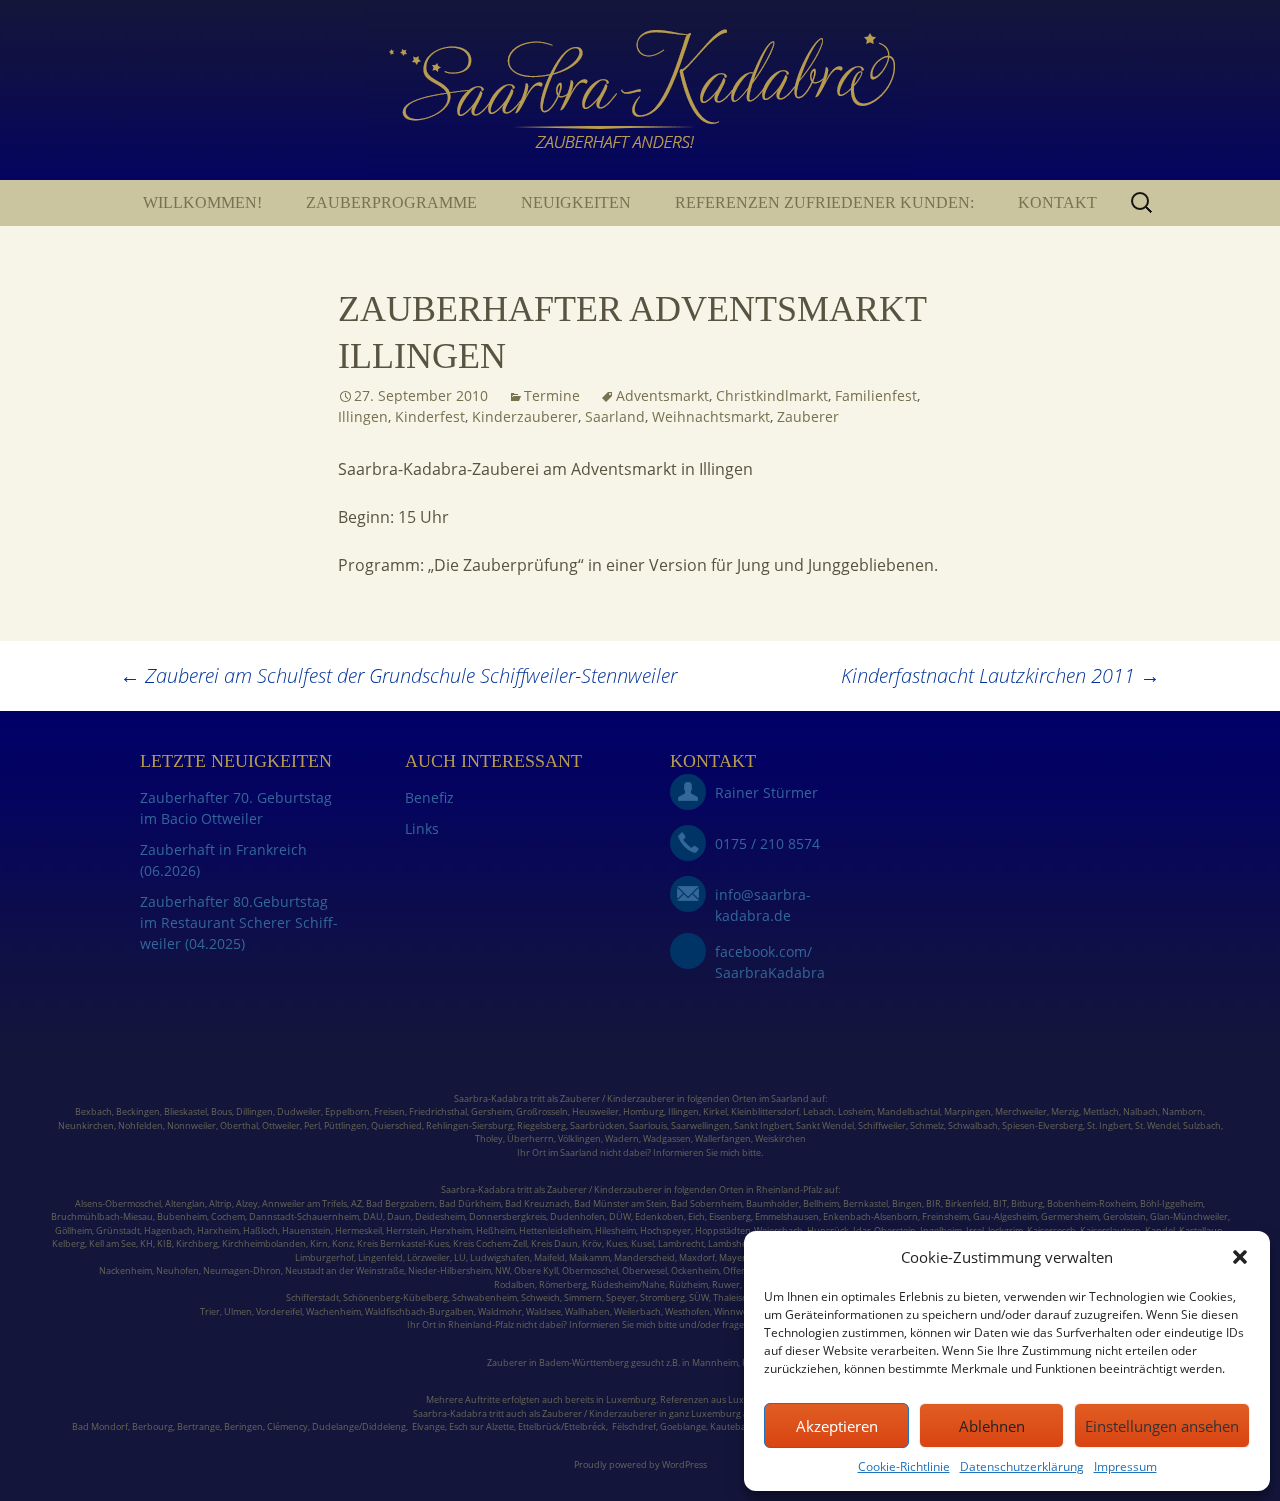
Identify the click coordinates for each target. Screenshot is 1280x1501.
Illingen (363, 416)
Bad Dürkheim (470, 1203)
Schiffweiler (882, 1125)
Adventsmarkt (662, 395)
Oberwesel (644, 1270)
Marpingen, (968, 1111)
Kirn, (320, 1243)
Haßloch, (261, 1230)
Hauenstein (306, 1230)
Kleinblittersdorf (765, 1111)
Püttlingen (345, 1125)
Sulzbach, (1203, 1125)
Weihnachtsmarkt (711, 416)
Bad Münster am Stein (620, 1203)
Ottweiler (280, 1125)
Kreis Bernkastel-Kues (403, 1243)
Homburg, (644, 1111)
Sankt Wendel (825, 1125)
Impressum (1125, 1466)
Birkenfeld (967, 1203)
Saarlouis (648, 1125)
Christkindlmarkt (772, 395)
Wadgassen (667, 1138)
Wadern (622, 1138)
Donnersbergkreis (506, 1216)
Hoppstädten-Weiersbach (749, 1230)
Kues (616, 1243)
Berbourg (152, 1426)
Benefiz (429, 797)
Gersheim (491, 1111)
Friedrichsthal (438, 1111)
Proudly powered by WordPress (640, 1464)
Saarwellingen (700, 1125)
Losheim (855, 1111)
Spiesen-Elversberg (1042, 1125)
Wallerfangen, (724, 1138)
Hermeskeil (358, 1230)
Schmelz (927, 1125)
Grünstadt (118, 1230)
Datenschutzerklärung (1022, 1466)
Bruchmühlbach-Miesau (102, 1216)
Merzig (1065, 1111)
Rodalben (514, 1284)
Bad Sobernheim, (707, 1203)
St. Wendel (1157, 1125)
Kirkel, (717, 1111)
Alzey (247, 1203)
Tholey (489, 1138)
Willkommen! (202, 202)
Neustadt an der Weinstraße (344, 1270)
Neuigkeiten (576, 202)
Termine (552, 395)
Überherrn (530, 1138)
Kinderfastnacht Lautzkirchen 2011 (1000, 675)
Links (422, 828)
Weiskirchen (780, 1138)
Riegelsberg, (542, 1125)
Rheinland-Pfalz (789, 1189)
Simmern (583, 1297)
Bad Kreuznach (537, 1203)
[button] (1240, 1257)
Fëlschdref (634, 1426)
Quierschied (396, 1125)
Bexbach (93, 1111)
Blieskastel (185, 1111)
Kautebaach (735, 1426)
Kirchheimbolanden (263, 1243)
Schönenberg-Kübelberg (395, 1297)
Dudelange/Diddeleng (359, 1426)
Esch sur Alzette (481, 1426)
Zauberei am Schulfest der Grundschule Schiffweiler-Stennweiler (398, 675)
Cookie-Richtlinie (904, 1466)
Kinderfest (430, 416)
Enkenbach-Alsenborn (870, 1216)
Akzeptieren (837, 1426)
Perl (312, 1125)
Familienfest (876, 395)
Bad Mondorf (100, 1426)
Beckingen (138, 1111)
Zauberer (808, 416)
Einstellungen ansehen (1162, 1426)
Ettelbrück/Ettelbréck (562, 1426)
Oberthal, (240, 1125)
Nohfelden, (141, 1125)
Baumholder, (774, 1203)
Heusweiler (595, 1111)
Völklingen (579, 1138)
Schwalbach (973, 1125)
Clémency (287, 1426)
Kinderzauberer (525, 416)
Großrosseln (542, 1111)
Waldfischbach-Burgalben (419, 1311)
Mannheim (715, 1362)
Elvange (428, 1426)
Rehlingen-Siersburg (469, 1125)
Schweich (540, 1297)
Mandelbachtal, (909, 1111)
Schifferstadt (312, 1297)
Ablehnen (992, 1426)
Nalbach (1140, 1111)
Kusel (642, 1243)
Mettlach (1101, 1111)
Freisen (389, 1111)
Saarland (615, 416)
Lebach (818, 1111)
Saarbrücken (597, 1125)
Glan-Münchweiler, (1190, 1216)
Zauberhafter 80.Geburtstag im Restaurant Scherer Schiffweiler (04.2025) (239, 922)
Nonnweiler (191, 1125)
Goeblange (683, 1426)
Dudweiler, (300, 1111)
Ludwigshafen (500, 1257)
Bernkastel (865, 1203)
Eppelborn (347, 1111)
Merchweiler (1021, 1111)
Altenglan (185, 1203)
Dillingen (254, 1111)
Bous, (222, 1111)
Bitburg (1027, 1203)
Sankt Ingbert (763, 1125)
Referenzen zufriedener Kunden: (824, 202)
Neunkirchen (86, 1125)
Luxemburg (631, 1399)
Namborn (1182, 1111)
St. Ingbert (1109, 1125)
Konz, (343, 1243)
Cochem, (229, 1216)
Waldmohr (500, 1311)
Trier (210, 1311)
